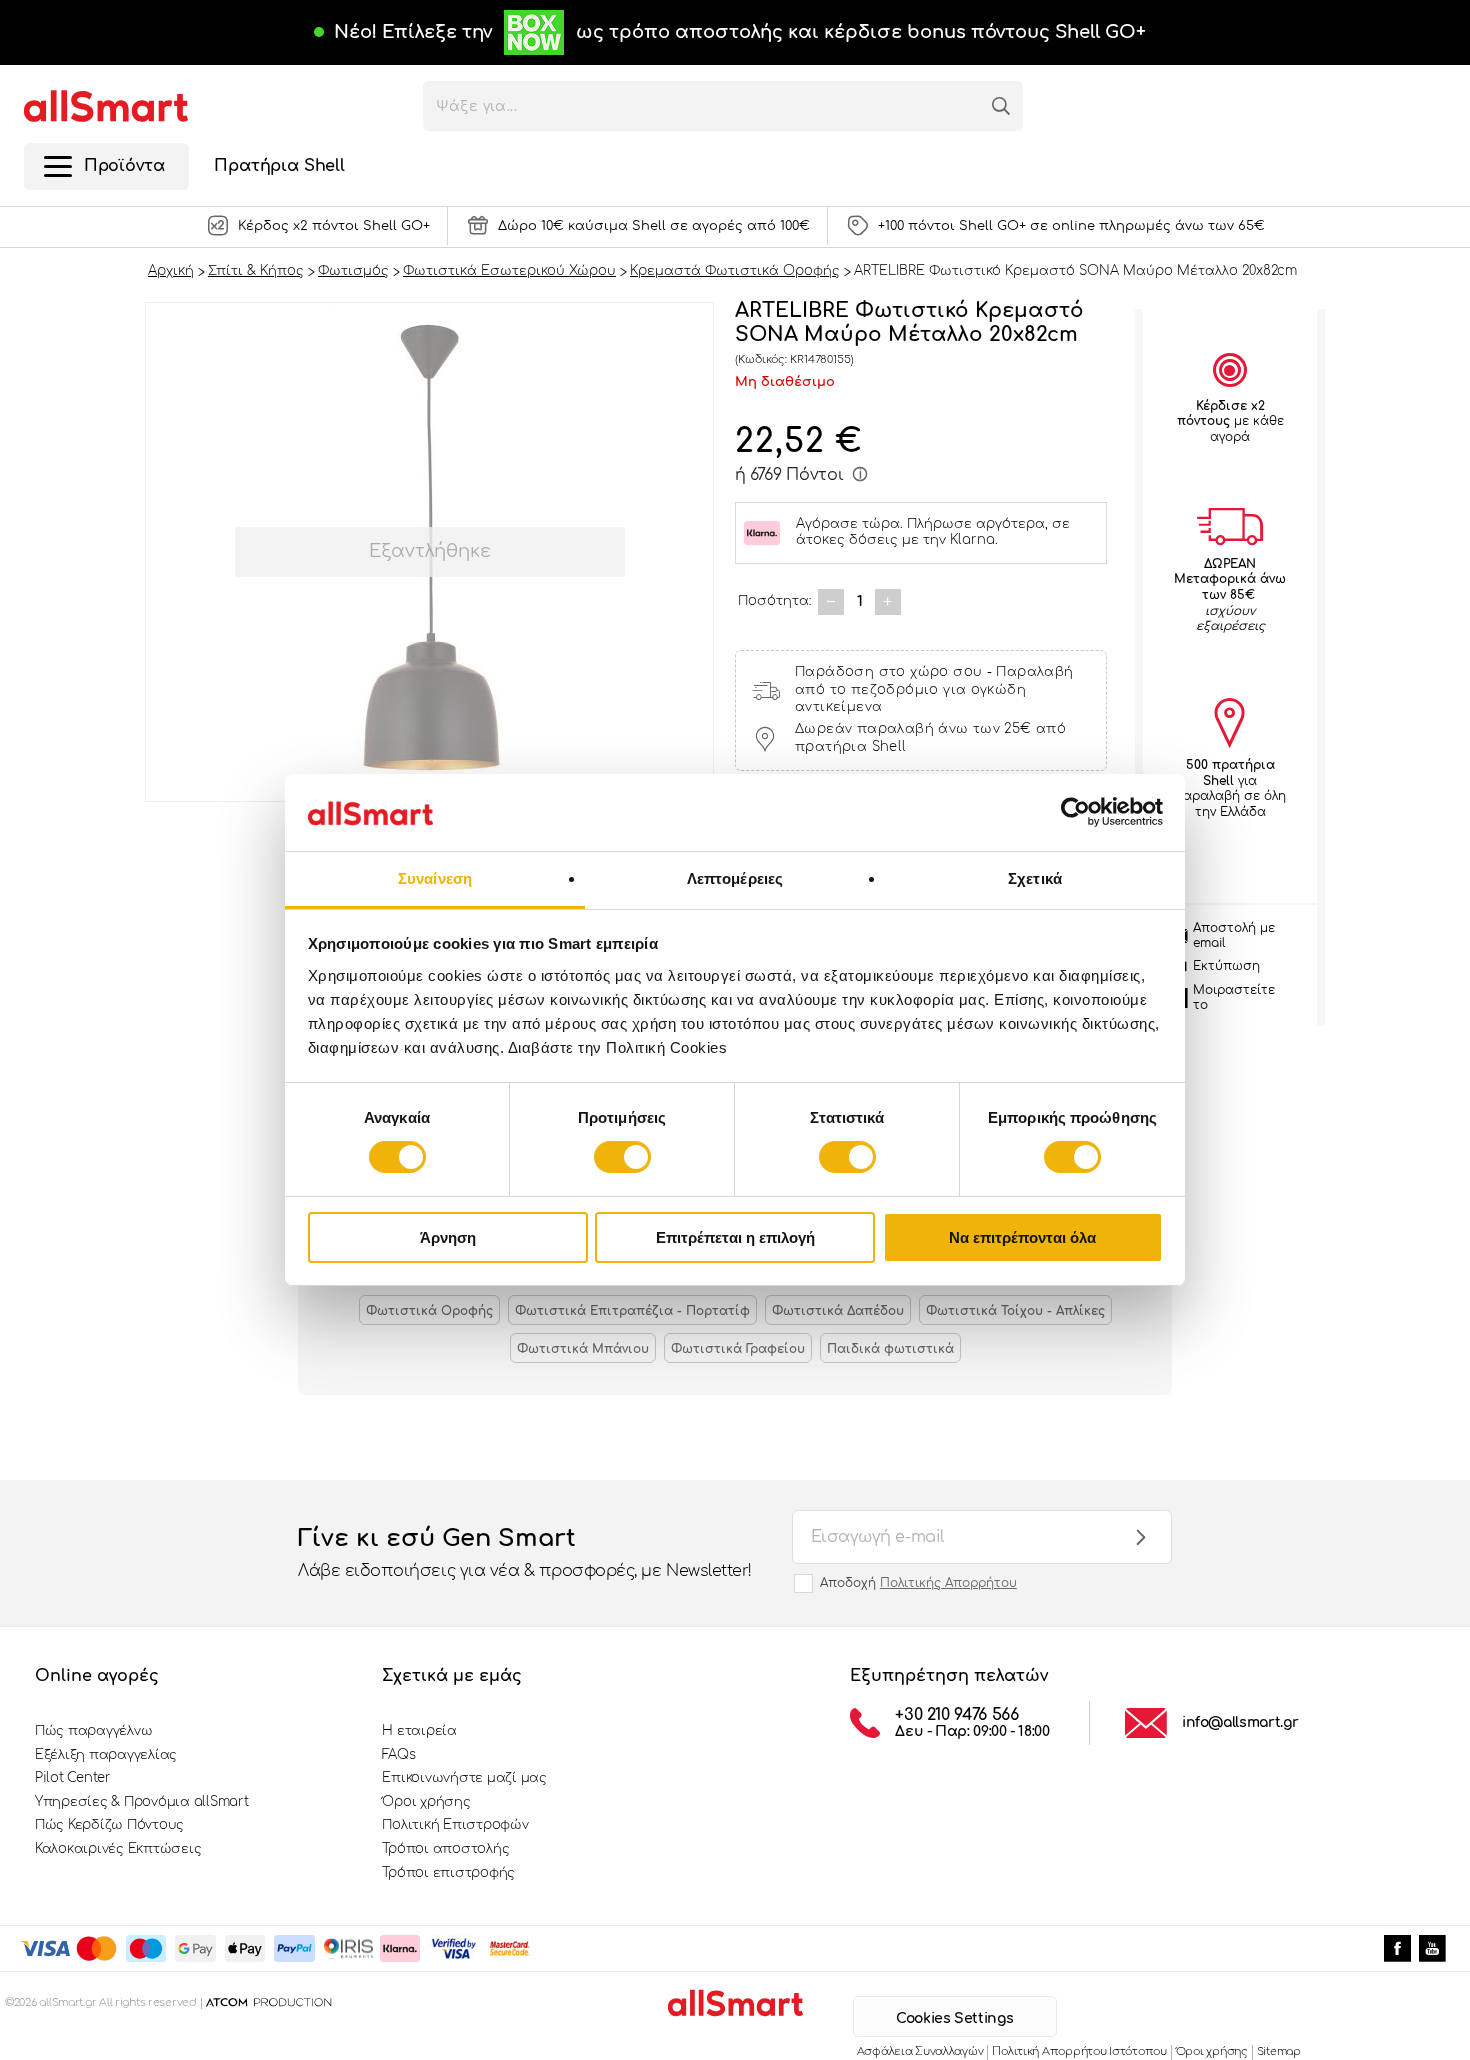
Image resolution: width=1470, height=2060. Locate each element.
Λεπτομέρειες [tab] (735, 878)
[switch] (622, 1157)
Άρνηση (448, 1237)
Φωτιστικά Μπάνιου (583, 1349)
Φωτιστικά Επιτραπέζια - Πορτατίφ (632, 1311)
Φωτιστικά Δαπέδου (838, 1311)
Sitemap (1279, 2051)
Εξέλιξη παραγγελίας (106, 1755)
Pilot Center (73, 1778)
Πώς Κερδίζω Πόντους (109, 1825)
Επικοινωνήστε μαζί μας (464, 1778)
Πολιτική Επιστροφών (455, 1825)
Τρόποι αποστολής (445, 1849)
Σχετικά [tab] (1035, 878)
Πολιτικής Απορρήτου (948, 1583)
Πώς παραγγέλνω (93, 1731)
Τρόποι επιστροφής (448, 1873)
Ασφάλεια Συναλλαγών (920, 2051)
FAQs (398, 1755)
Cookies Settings (954, 2018)
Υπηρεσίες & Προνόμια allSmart (141, 1802)
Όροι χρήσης (426, 1802)
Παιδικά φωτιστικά (890, 1349)
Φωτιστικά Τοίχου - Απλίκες (1015, 1311)
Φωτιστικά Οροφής (429, 1311)
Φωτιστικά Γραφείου (738, 1349)
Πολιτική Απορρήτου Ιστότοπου (1079, 2051)
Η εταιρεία (419, 1731)
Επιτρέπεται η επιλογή (735, 1237)
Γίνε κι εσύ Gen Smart (525, 1552)
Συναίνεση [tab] (435, 878)
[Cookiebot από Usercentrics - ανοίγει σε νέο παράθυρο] (1075, 812)
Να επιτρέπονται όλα (1022, 1237)
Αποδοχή (918, 1583)
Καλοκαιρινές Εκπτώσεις (118, 1849)
